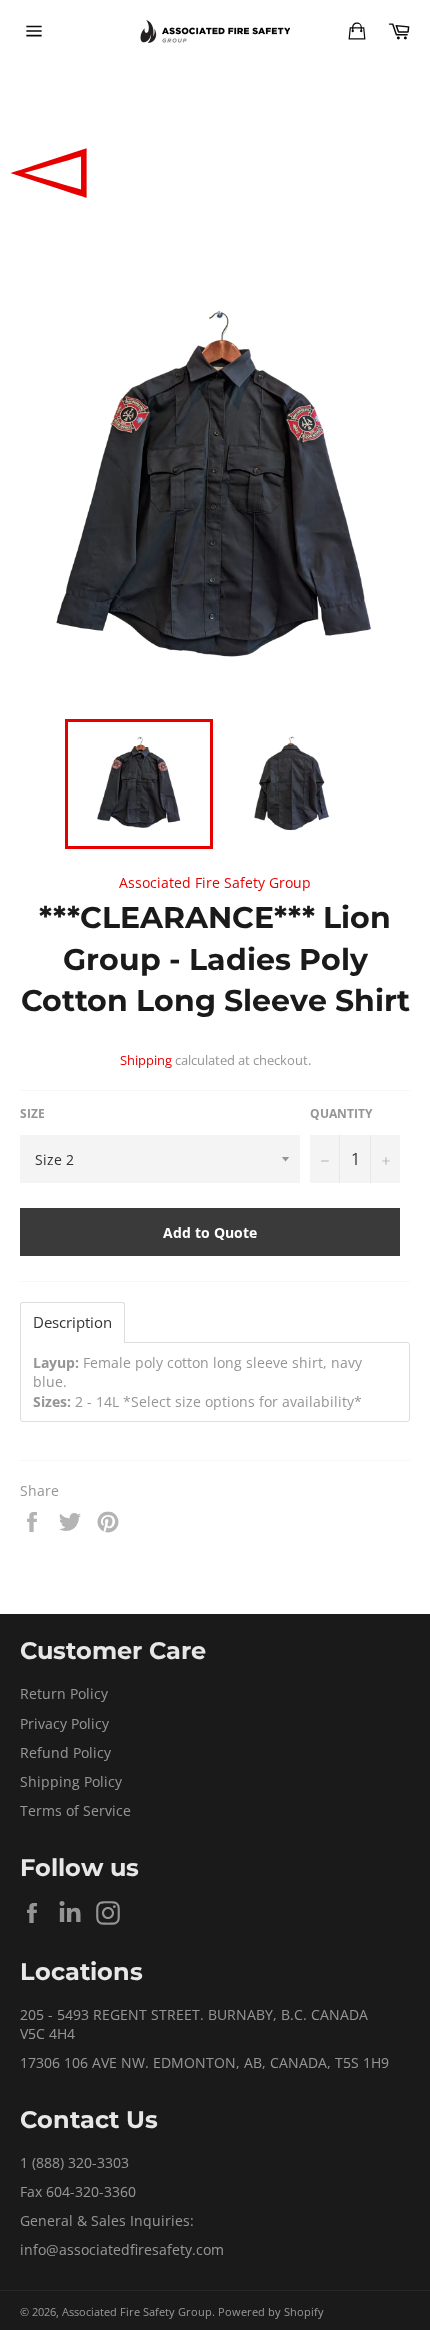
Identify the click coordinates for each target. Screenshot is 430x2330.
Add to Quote (210, 1232)
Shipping (146, 1060)
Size (32, 1114)
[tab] (72, 1322)
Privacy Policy (64, 1723)
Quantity (341, 1114)
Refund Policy (65, 1752)
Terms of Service (75, 1810)
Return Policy (64, 1693)
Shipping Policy (71, 1781)
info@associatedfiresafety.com (122, 2249)
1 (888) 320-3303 (74, 2162)
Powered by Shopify (271, 2311)
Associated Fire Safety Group (215, 882)
